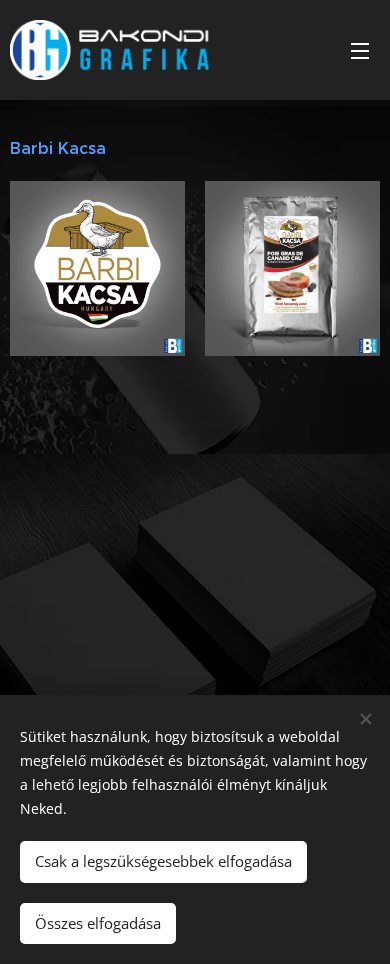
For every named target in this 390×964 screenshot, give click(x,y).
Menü (360, 50)
